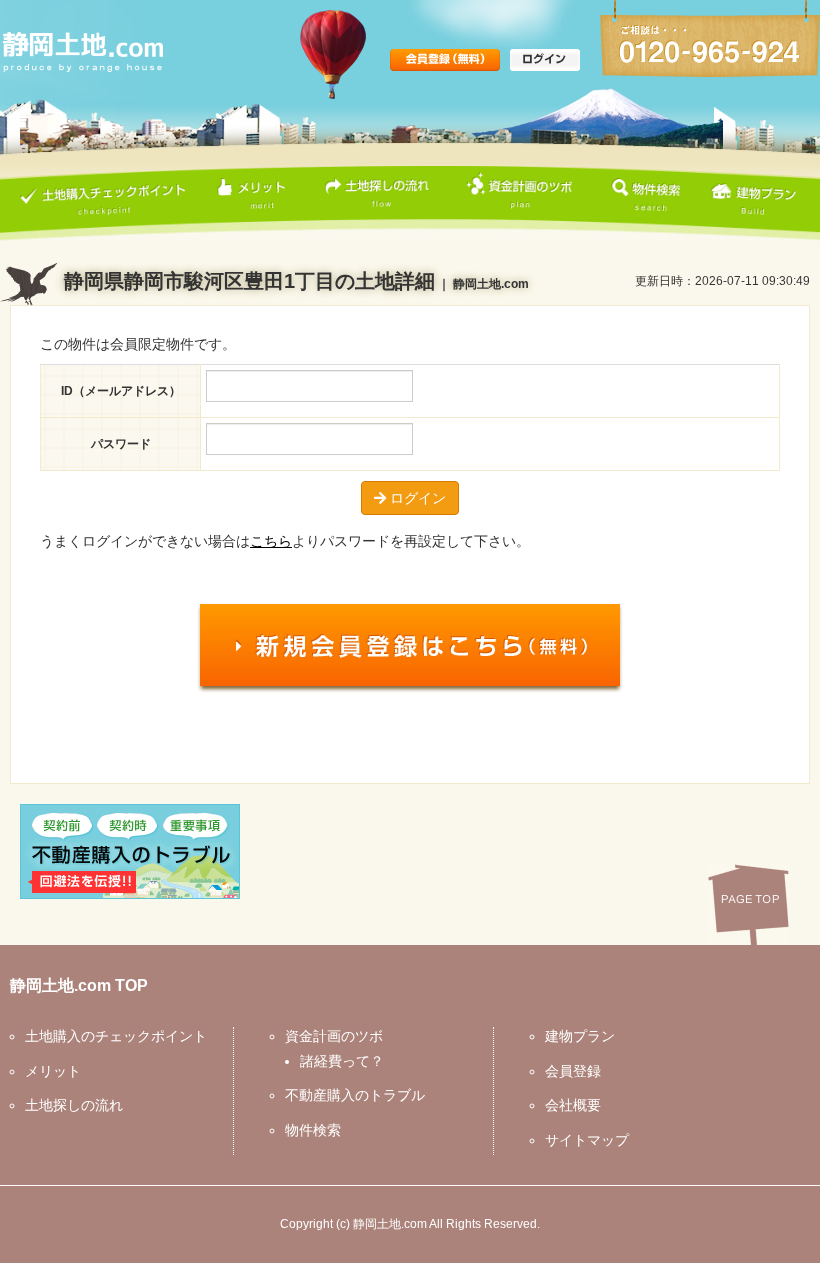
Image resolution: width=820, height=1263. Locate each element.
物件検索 (313, 1130)
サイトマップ (587, 1140)
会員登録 (573, 1071)
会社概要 (573, 1105)
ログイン (416, 498)
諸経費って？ (342, 1061)
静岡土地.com (390, 1224)
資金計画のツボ (334, 1036)
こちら (271, 541)
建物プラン (580, 1036)
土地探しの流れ (74, 1105)
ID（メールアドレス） (121, 391)
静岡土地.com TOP (79, 985)
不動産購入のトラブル (355, 1095)
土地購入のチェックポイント (116, 1036)
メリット (53, 1071)
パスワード (121, 444)
